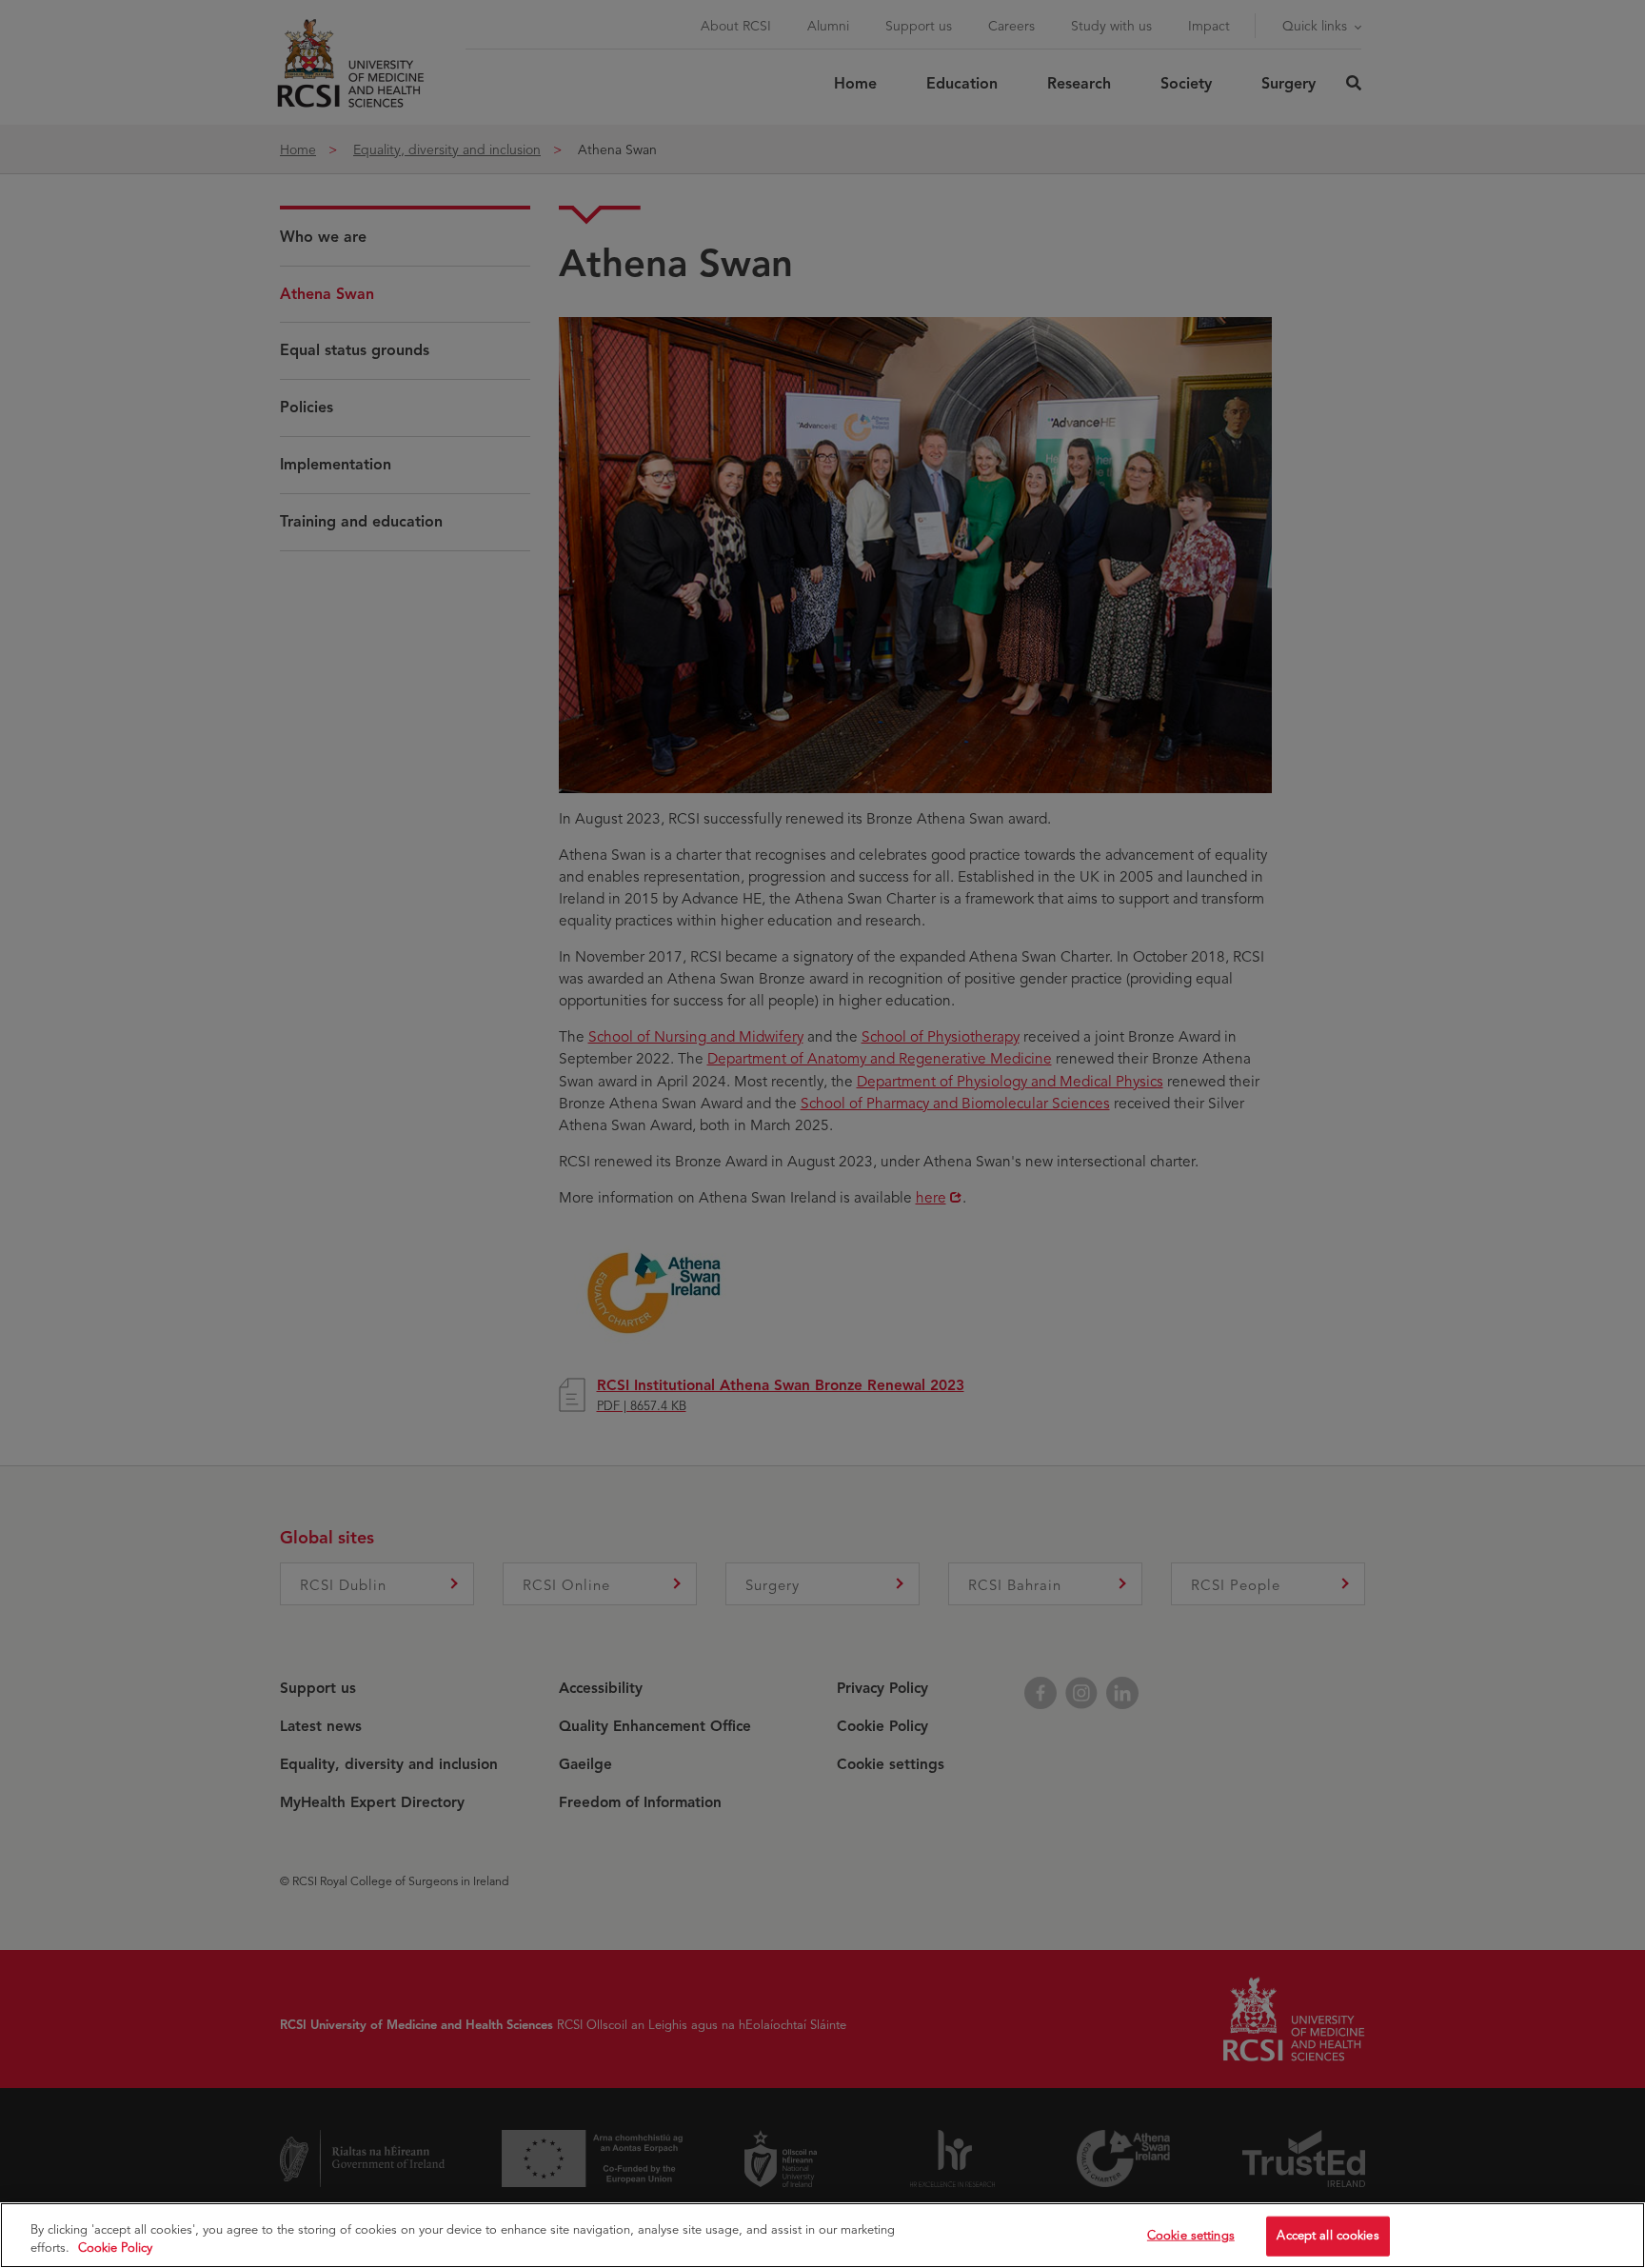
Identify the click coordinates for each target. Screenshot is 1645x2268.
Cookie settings (1191, 2236)
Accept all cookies (1328, 2236)
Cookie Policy (115, 2248)
